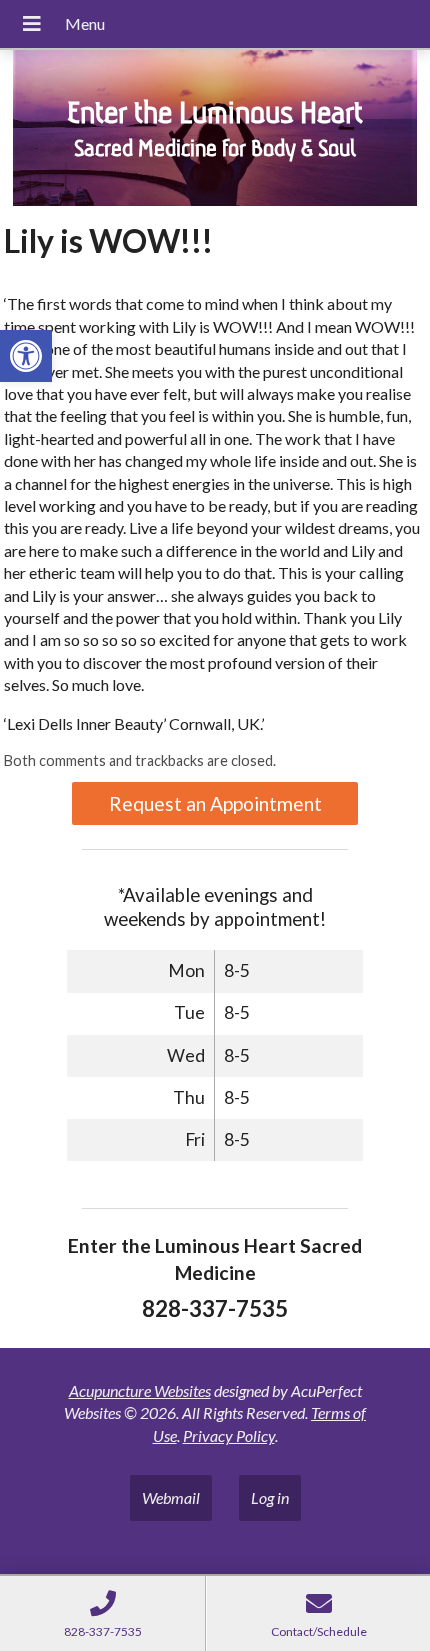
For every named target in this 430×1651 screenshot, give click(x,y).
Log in (270, 1497)
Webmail (171, 1497)
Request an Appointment (215, 803)
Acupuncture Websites (140, 1390)
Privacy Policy (229, 1435)
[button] (26, 356)
